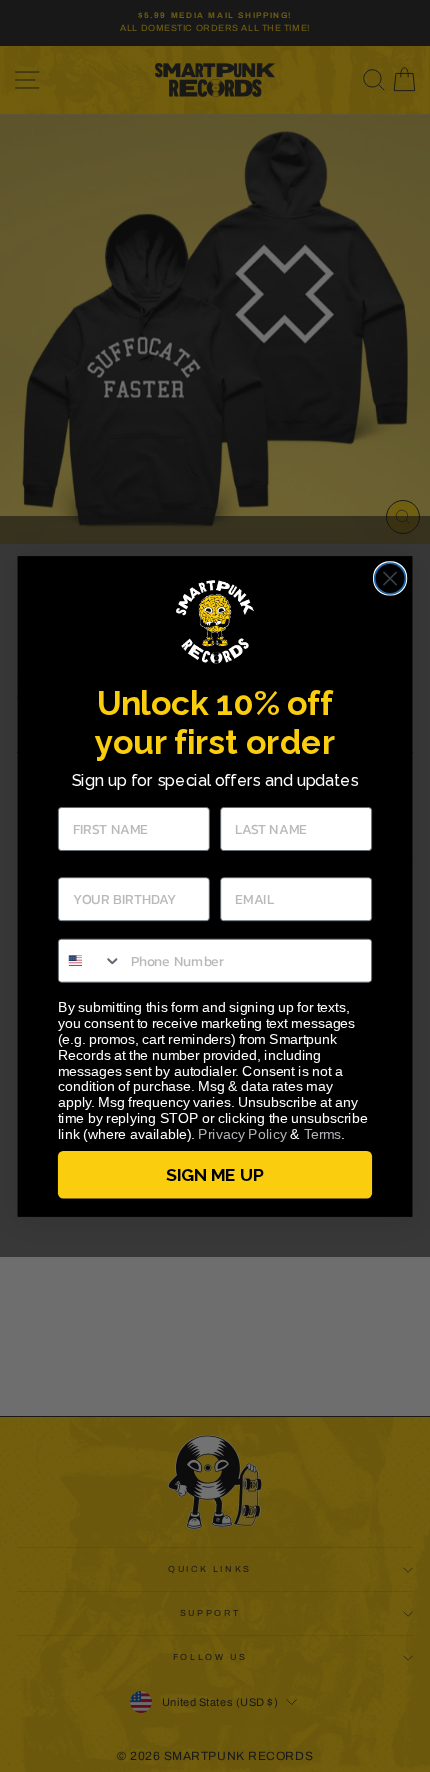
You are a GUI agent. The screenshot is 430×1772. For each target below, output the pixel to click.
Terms (323, 1133)
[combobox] (90, 960)
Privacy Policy (242, 1133)
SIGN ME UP (214, 1174)
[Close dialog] (390, 578)
